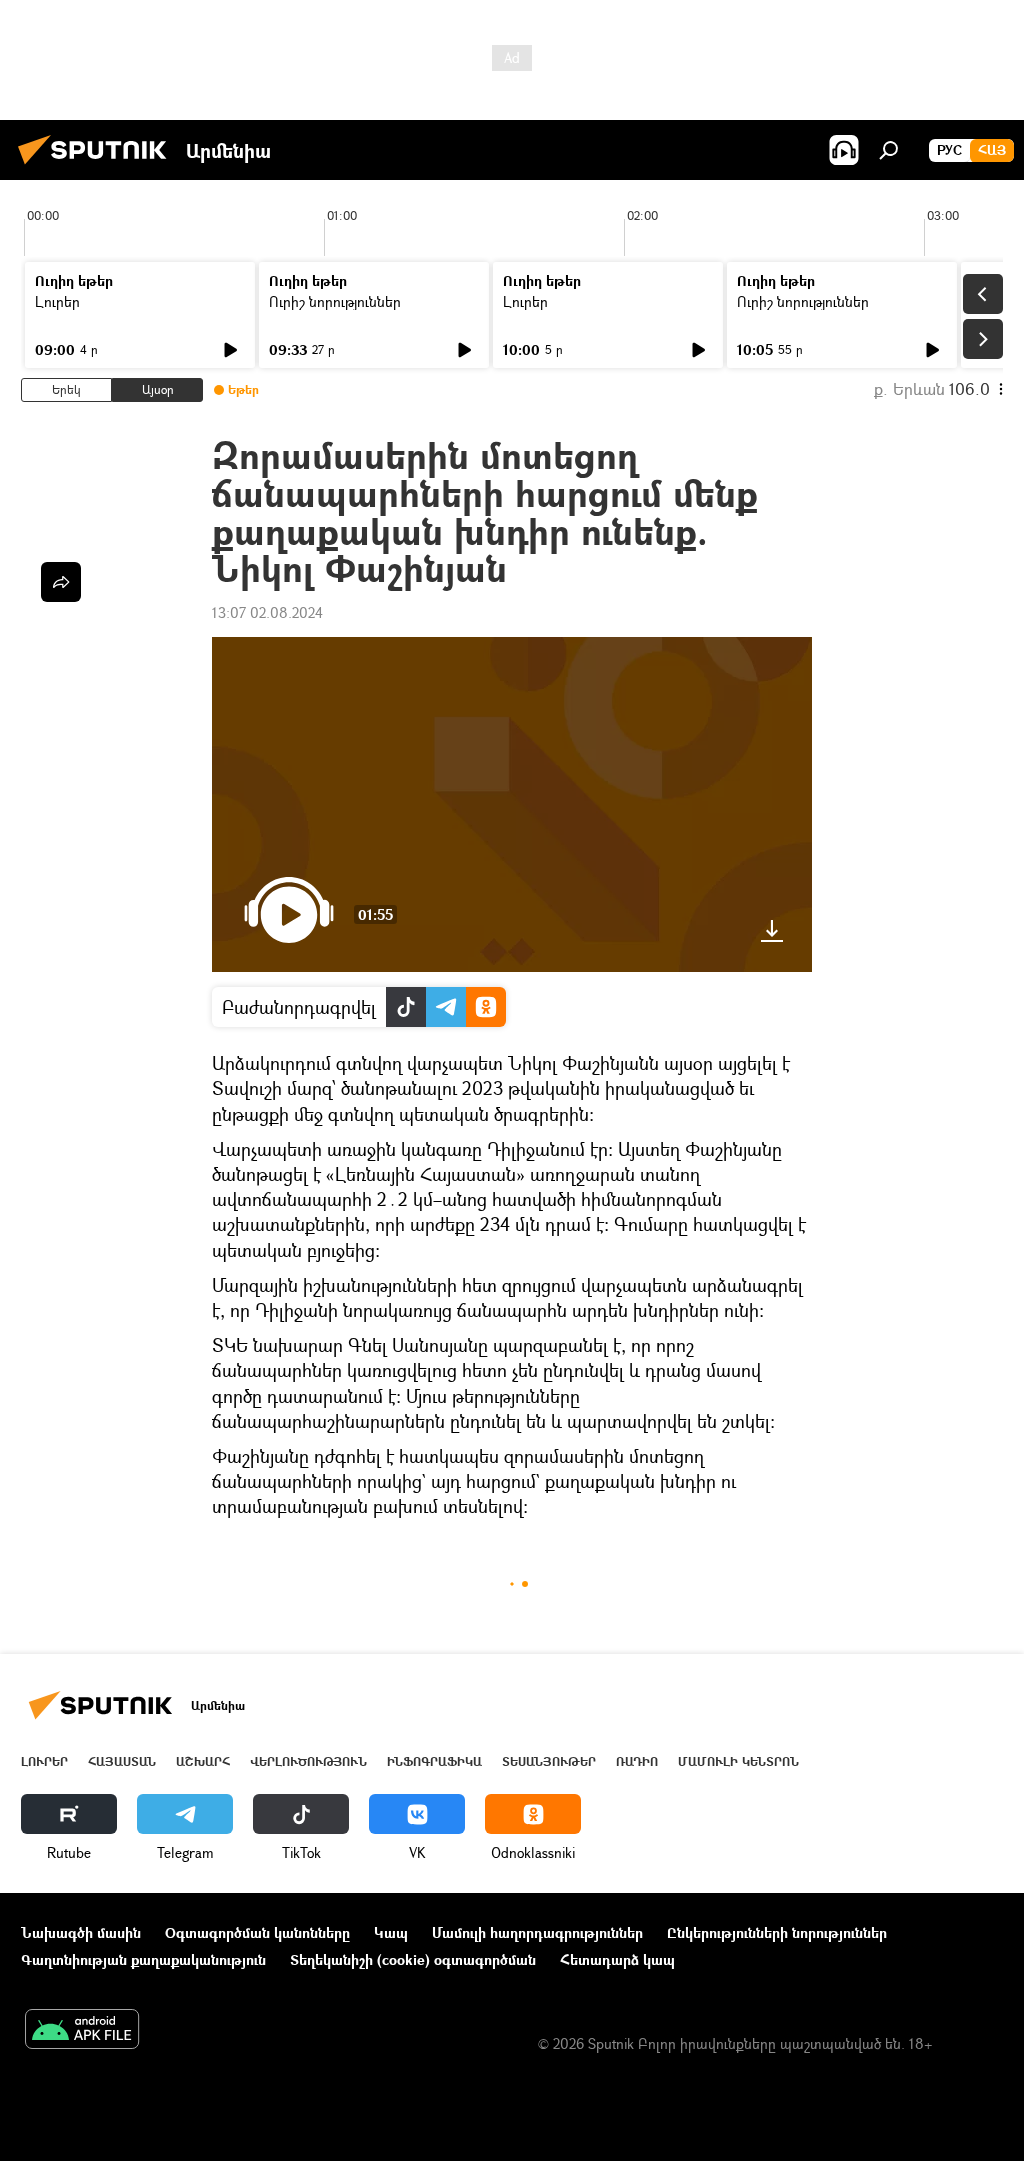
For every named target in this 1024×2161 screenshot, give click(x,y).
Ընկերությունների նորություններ (777, 1932)
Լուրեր (57, 301)
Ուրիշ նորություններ (335, 301)
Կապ (391, 1932)
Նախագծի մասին (81, 1932)
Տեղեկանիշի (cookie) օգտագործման (413, 1959)
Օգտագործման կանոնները (257, 1932)
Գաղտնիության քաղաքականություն (143, 1959)
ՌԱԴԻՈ (637, 1761)
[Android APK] (82, 2031)
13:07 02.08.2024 (267, 612)
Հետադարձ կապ (617, 1959)
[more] (61, 582)
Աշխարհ (203, 1761)
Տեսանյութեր (549, 1761)
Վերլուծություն (308, 1761)
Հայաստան (122, 1761)
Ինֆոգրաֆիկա (434, 1761)
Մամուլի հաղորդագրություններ (537, 1932)
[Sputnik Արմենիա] (98, 166)
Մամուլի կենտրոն (738, 1761)
